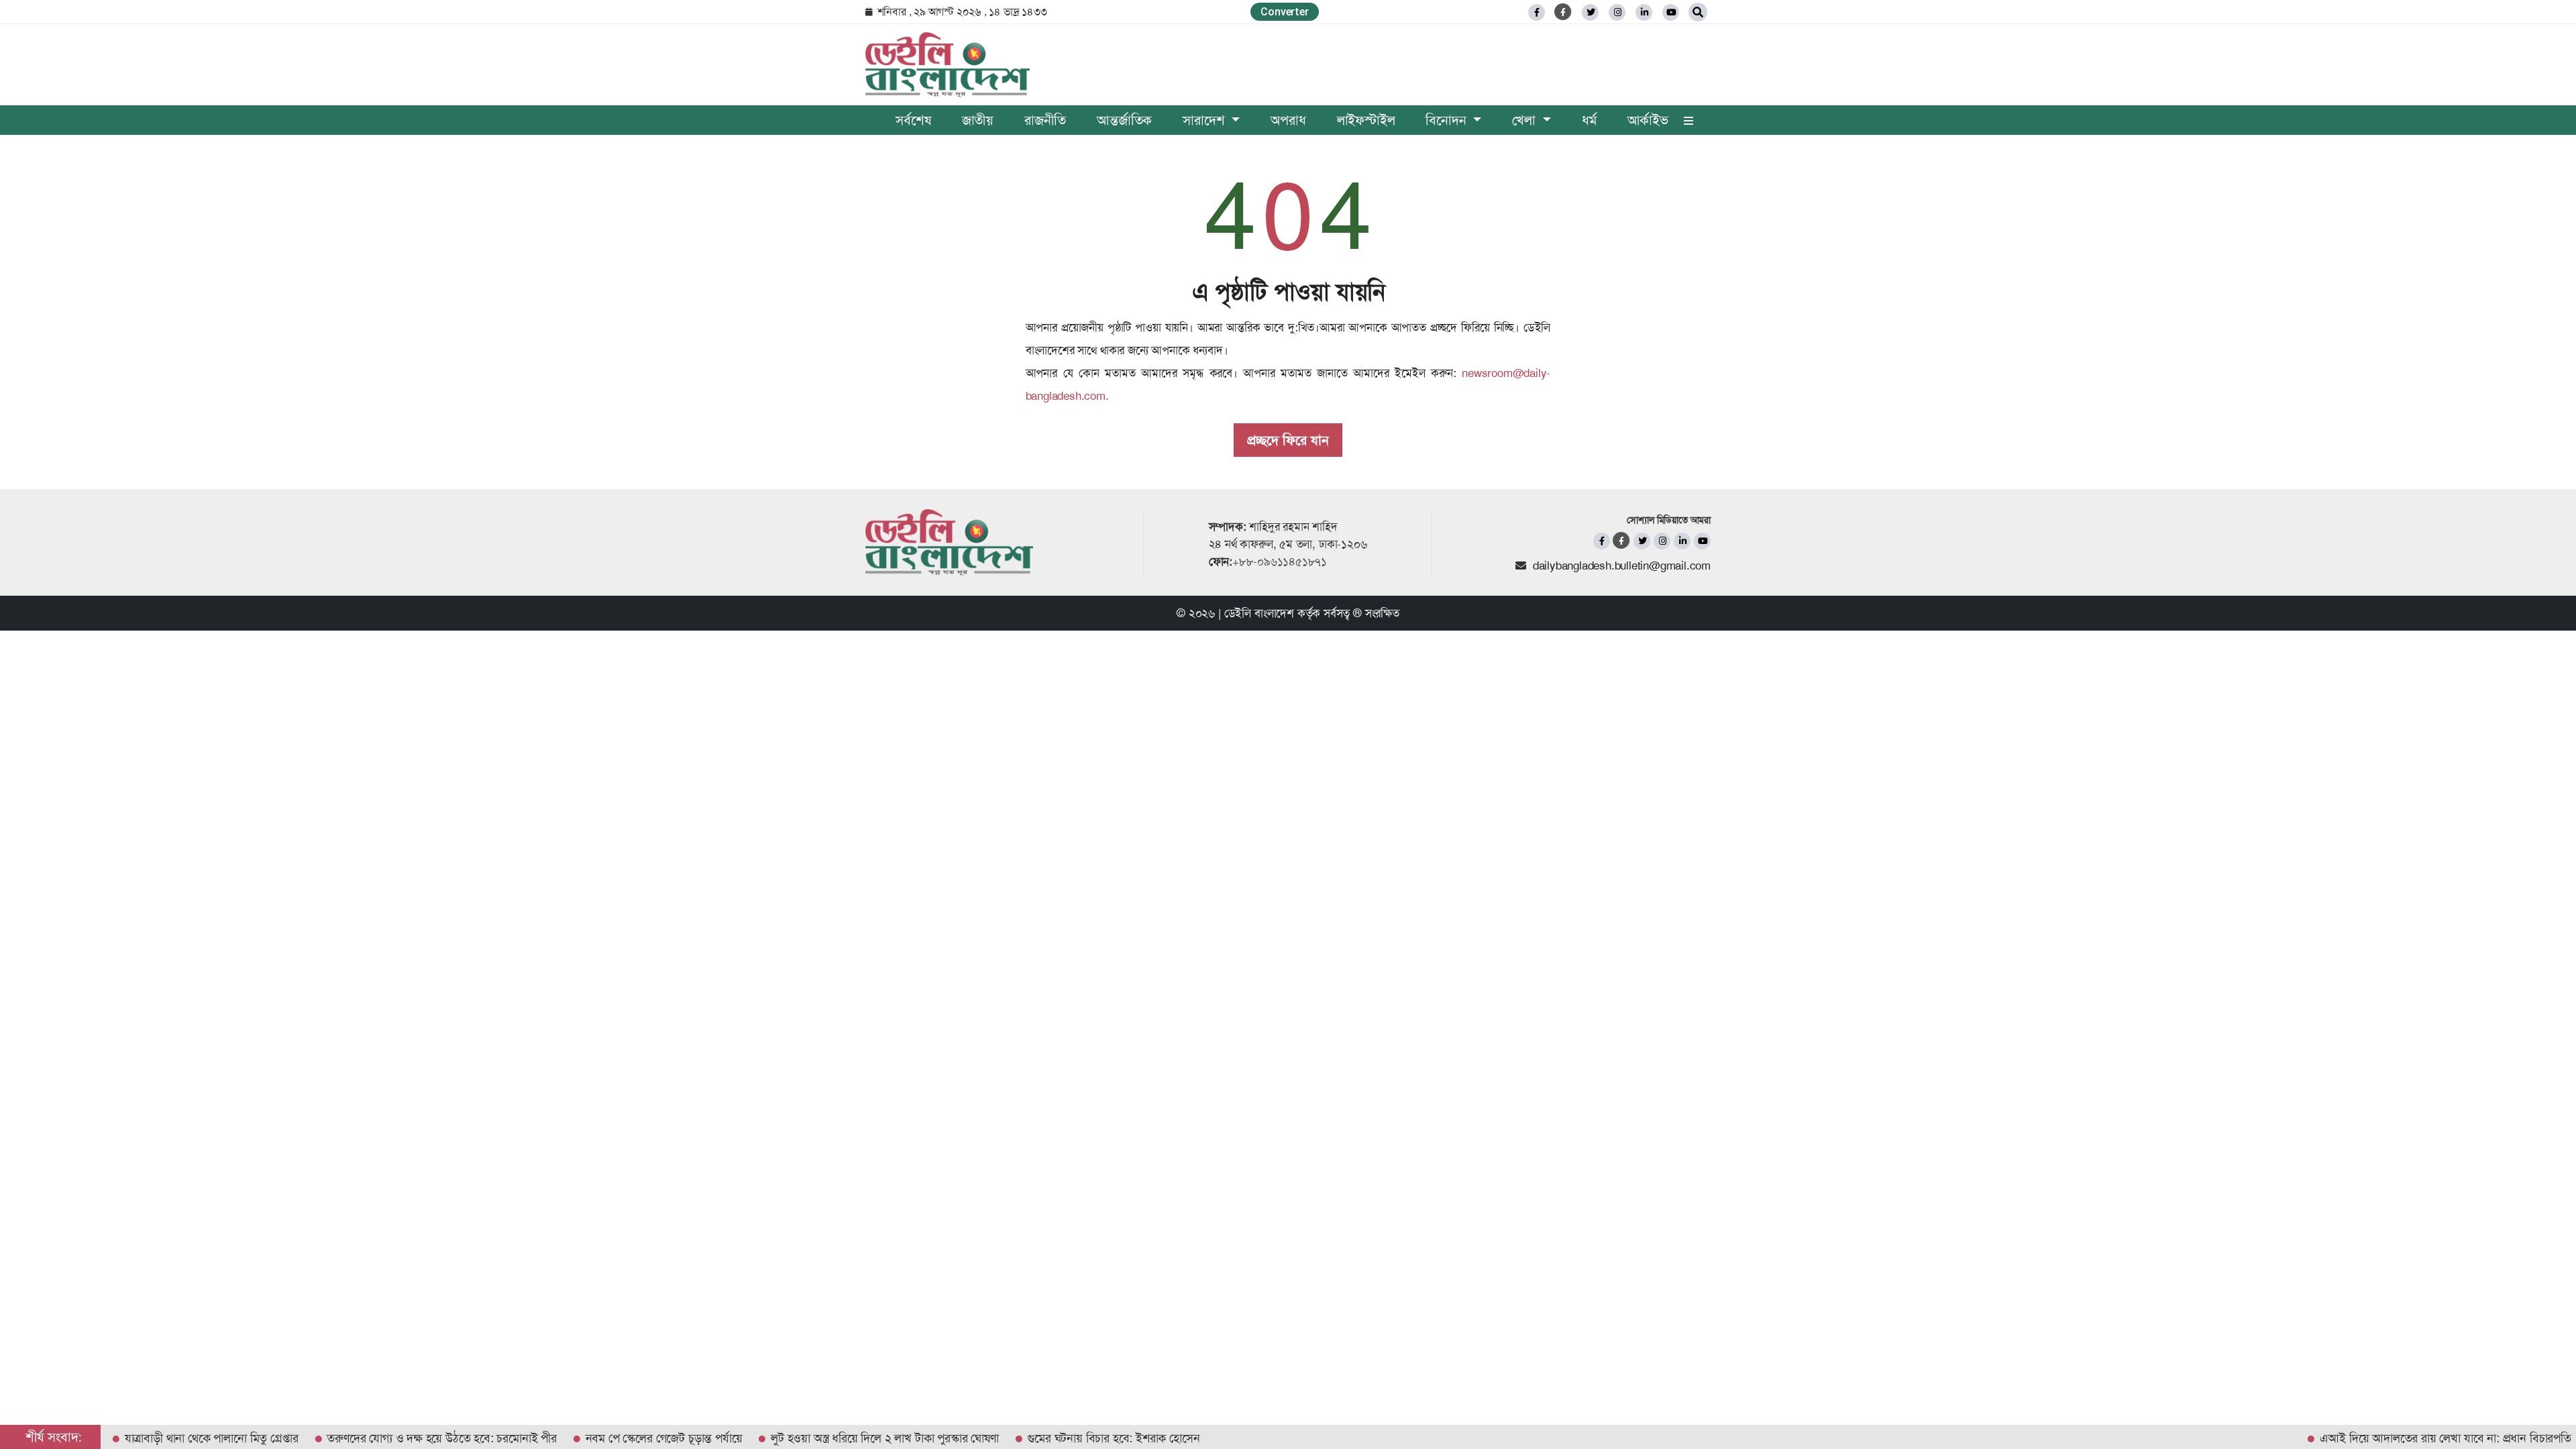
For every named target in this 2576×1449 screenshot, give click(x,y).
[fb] (1537, 12)
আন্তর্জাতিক (1124, 120)
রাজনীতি (1045, 120)
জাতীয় (978, 120)
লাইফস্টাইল (1366, 120)
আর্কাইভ (1648, 120)
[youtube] (1702, 541)
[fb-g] (1563, 12)
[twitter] (1590, 12)
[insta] (1662, 541)
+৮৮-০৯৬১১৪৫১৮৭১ (1280, 561)
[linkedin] (1644, 12)
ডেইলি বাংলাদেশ (1259, 613)
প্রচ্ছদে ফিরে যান (1288, 440)
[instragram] (1617, 12)
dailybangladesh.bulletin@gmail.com (1622, 566)
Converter (1284, 12)
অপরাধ (1288, 120)
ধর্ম (1589, 120)
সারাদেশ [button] (1205, 120)
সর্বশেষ (913, 120)
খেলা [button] (1525, 120)
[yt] (1671, 12)
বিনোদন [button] (1448, 120)
